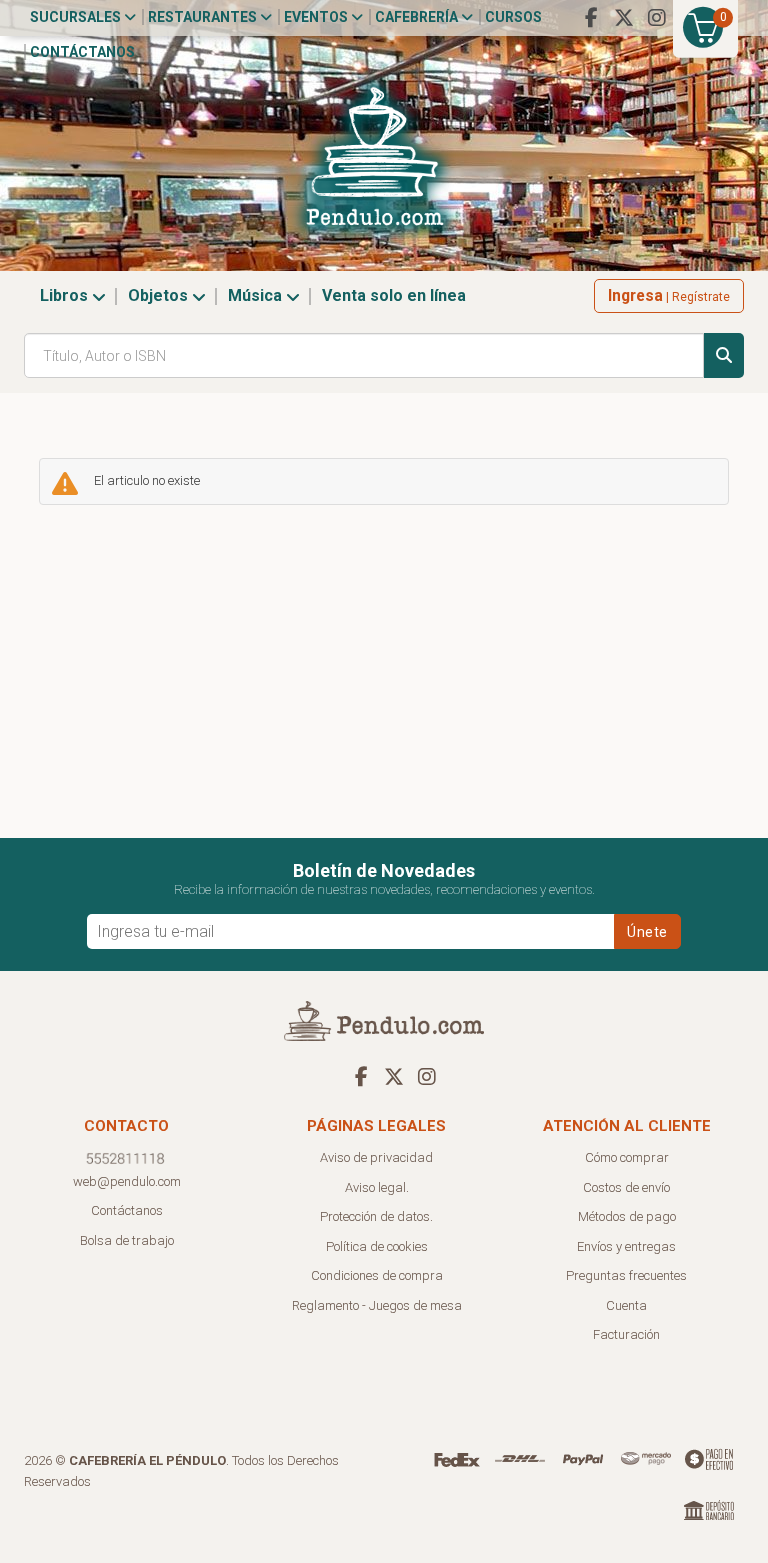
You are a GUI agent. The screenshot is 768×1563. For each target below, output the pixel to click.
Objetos (160, 295)
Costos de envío (626, 1187)
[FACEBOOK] (591, 18)
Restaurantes (204, 17)
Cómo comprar (627, 1157)
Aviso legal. (377, 1187)
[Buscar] (724, 355)
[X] (624, 18)
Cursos (513, 17)
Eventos (317, 17)
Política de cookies (377, 1246)
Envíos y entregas (626, 1246)
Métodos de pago (627, 1216)
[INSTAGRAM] (657, 18)
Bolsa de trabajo (127, 1240)
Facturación (626, 1334)
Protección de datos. (376, 1216)
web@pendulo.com (127, 1181)
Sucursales (77, 17)
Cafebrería (418, 17)
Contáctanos (82, 52)
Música (257, 295)
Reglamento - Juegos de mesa (377, 1305)
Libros (66, 295)
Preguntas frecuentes (626, 1275)
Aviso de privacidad (376, 1157)
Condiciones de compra (377, 1275)
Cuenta (626, 1305)
